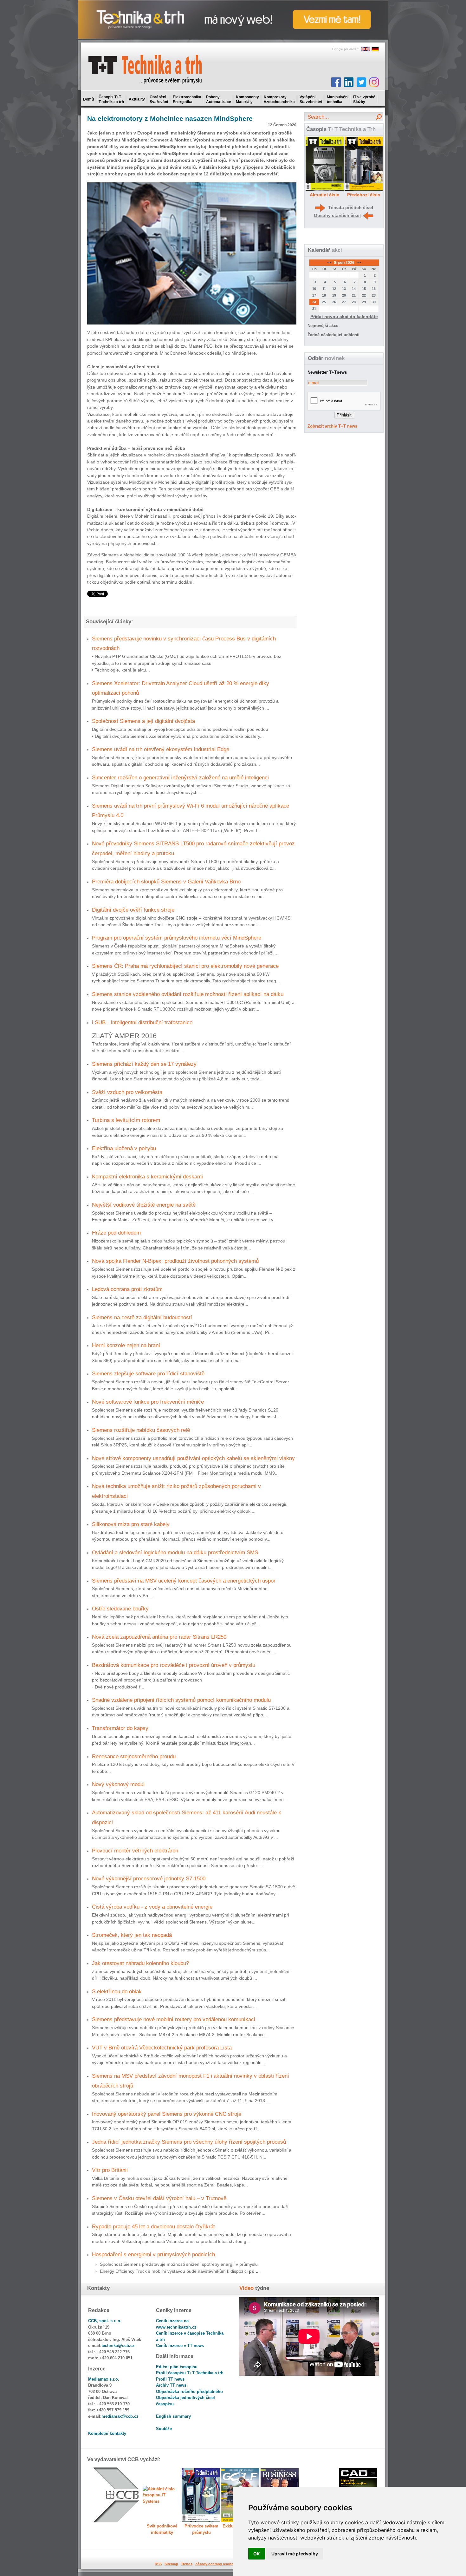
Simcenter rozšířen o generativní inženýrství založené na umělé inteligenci (180, 777)
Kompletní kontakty (107, 2433)
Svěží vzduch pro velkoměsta (127, 1092)
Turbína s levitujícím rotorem (126, 1120)
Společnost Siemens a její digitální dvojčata (143, 721)
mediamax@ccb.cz (120, 2416)
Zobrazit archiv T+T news (332, 426)
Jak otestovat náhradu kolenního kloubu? (140, 1963)
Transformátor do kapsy (120, 1728)
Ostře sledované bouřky (120, 1609)
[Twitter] (361, 82)
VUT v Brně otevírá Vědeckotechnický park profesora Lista (162, 2048)
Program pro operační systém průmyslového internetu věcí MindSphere (177, 938)
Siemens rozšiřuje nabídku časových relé (141, 1430)
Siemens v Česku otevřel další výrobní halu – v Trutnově (159, 2198)
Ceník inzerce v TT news (180, 2346)
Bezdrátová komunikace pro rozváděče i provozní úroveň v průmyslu (174, 1665)
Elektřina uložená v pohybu (124, 1148)
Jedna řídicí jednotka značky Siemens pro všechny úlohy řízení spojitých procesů (189, 2142)
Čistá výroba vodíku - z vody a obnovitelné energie (152, 1907)
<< (330, 263)
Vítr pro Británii (110, 2170)
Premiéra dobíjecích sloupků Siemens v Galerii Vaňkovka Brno (166, 882)
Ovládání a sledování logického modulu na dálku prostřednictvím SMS (175, 1552)
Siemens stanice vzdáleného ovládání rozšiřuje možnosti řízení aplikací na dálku (188, 994)
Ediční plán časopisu (177, 2367)
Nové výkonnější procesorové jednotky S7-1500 (149, 1878)
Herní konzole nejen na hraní (126, 1345)
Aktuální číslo (325, 195)
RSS (158, 2564)
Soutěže (164, 2429)
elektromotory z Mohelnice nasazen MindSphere (170, 118)
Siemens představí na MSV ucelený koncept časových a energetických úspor (184, 1581)
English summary (173, 2416)
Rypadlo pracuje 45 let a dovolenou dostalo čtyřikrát (153, 2226)
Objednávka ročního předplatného (189, 2392)
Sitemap (171, 2564)
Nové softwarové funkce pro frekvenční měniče (148, 1402)
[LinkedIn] (349, 82)
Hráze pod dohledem (116, 1233)
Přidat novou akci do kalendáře (344, 317)
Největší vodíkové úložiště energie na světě (144, 1205)
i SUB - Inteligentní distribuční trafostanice (142, 1022)
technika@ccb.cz (118, 2346)
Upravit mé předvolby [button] (295, 2554)
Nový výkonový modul (118, 1784)
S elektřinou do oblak (117, 1991)
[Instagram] (374, 82)
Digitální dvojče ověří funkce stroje (133, 910)
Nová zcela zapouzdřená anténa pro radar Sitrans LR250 (159, 1637)
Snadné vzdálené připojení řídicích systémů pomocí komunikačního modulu (181, 1700)
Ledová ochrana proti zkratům (127, 1289)
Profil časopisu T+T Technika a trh (190, 2373)
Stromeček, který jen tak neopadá (132, 1935)
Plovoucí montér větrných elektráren (135, 1851)
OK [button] (257, 2554)
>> (358, 263)
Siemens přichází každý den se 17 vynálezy (144, 1064)
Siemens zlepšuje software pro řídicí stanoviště (148, 1373)
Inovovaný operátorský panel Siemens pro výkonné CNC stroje (167, 2114)
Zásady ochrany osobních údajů (222, 2564)
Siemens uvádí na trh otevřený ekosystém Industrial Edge (161, 749)
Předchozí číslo (364, 195)
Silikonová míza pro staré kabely (131, 1524)
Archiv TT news (171, 2385)
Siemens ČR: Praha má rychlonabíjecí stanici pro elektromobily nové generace (185, 966)
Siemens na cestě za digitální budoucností (142, 1317)
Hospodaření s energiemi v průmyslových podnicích (153, 2254)
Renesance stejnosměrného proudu (134, 1756)
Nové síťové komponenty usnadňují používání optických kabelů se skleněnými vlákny (193, 1458)
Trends (187, 2564)
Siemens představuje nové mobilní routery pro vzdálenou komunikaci (174, 2019)
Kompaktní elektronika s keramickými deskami (147, 1177)
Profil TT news (170, 2379)
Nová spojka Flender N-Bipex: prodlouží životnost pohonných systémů (175, 1261)
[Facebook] (336, 82)
